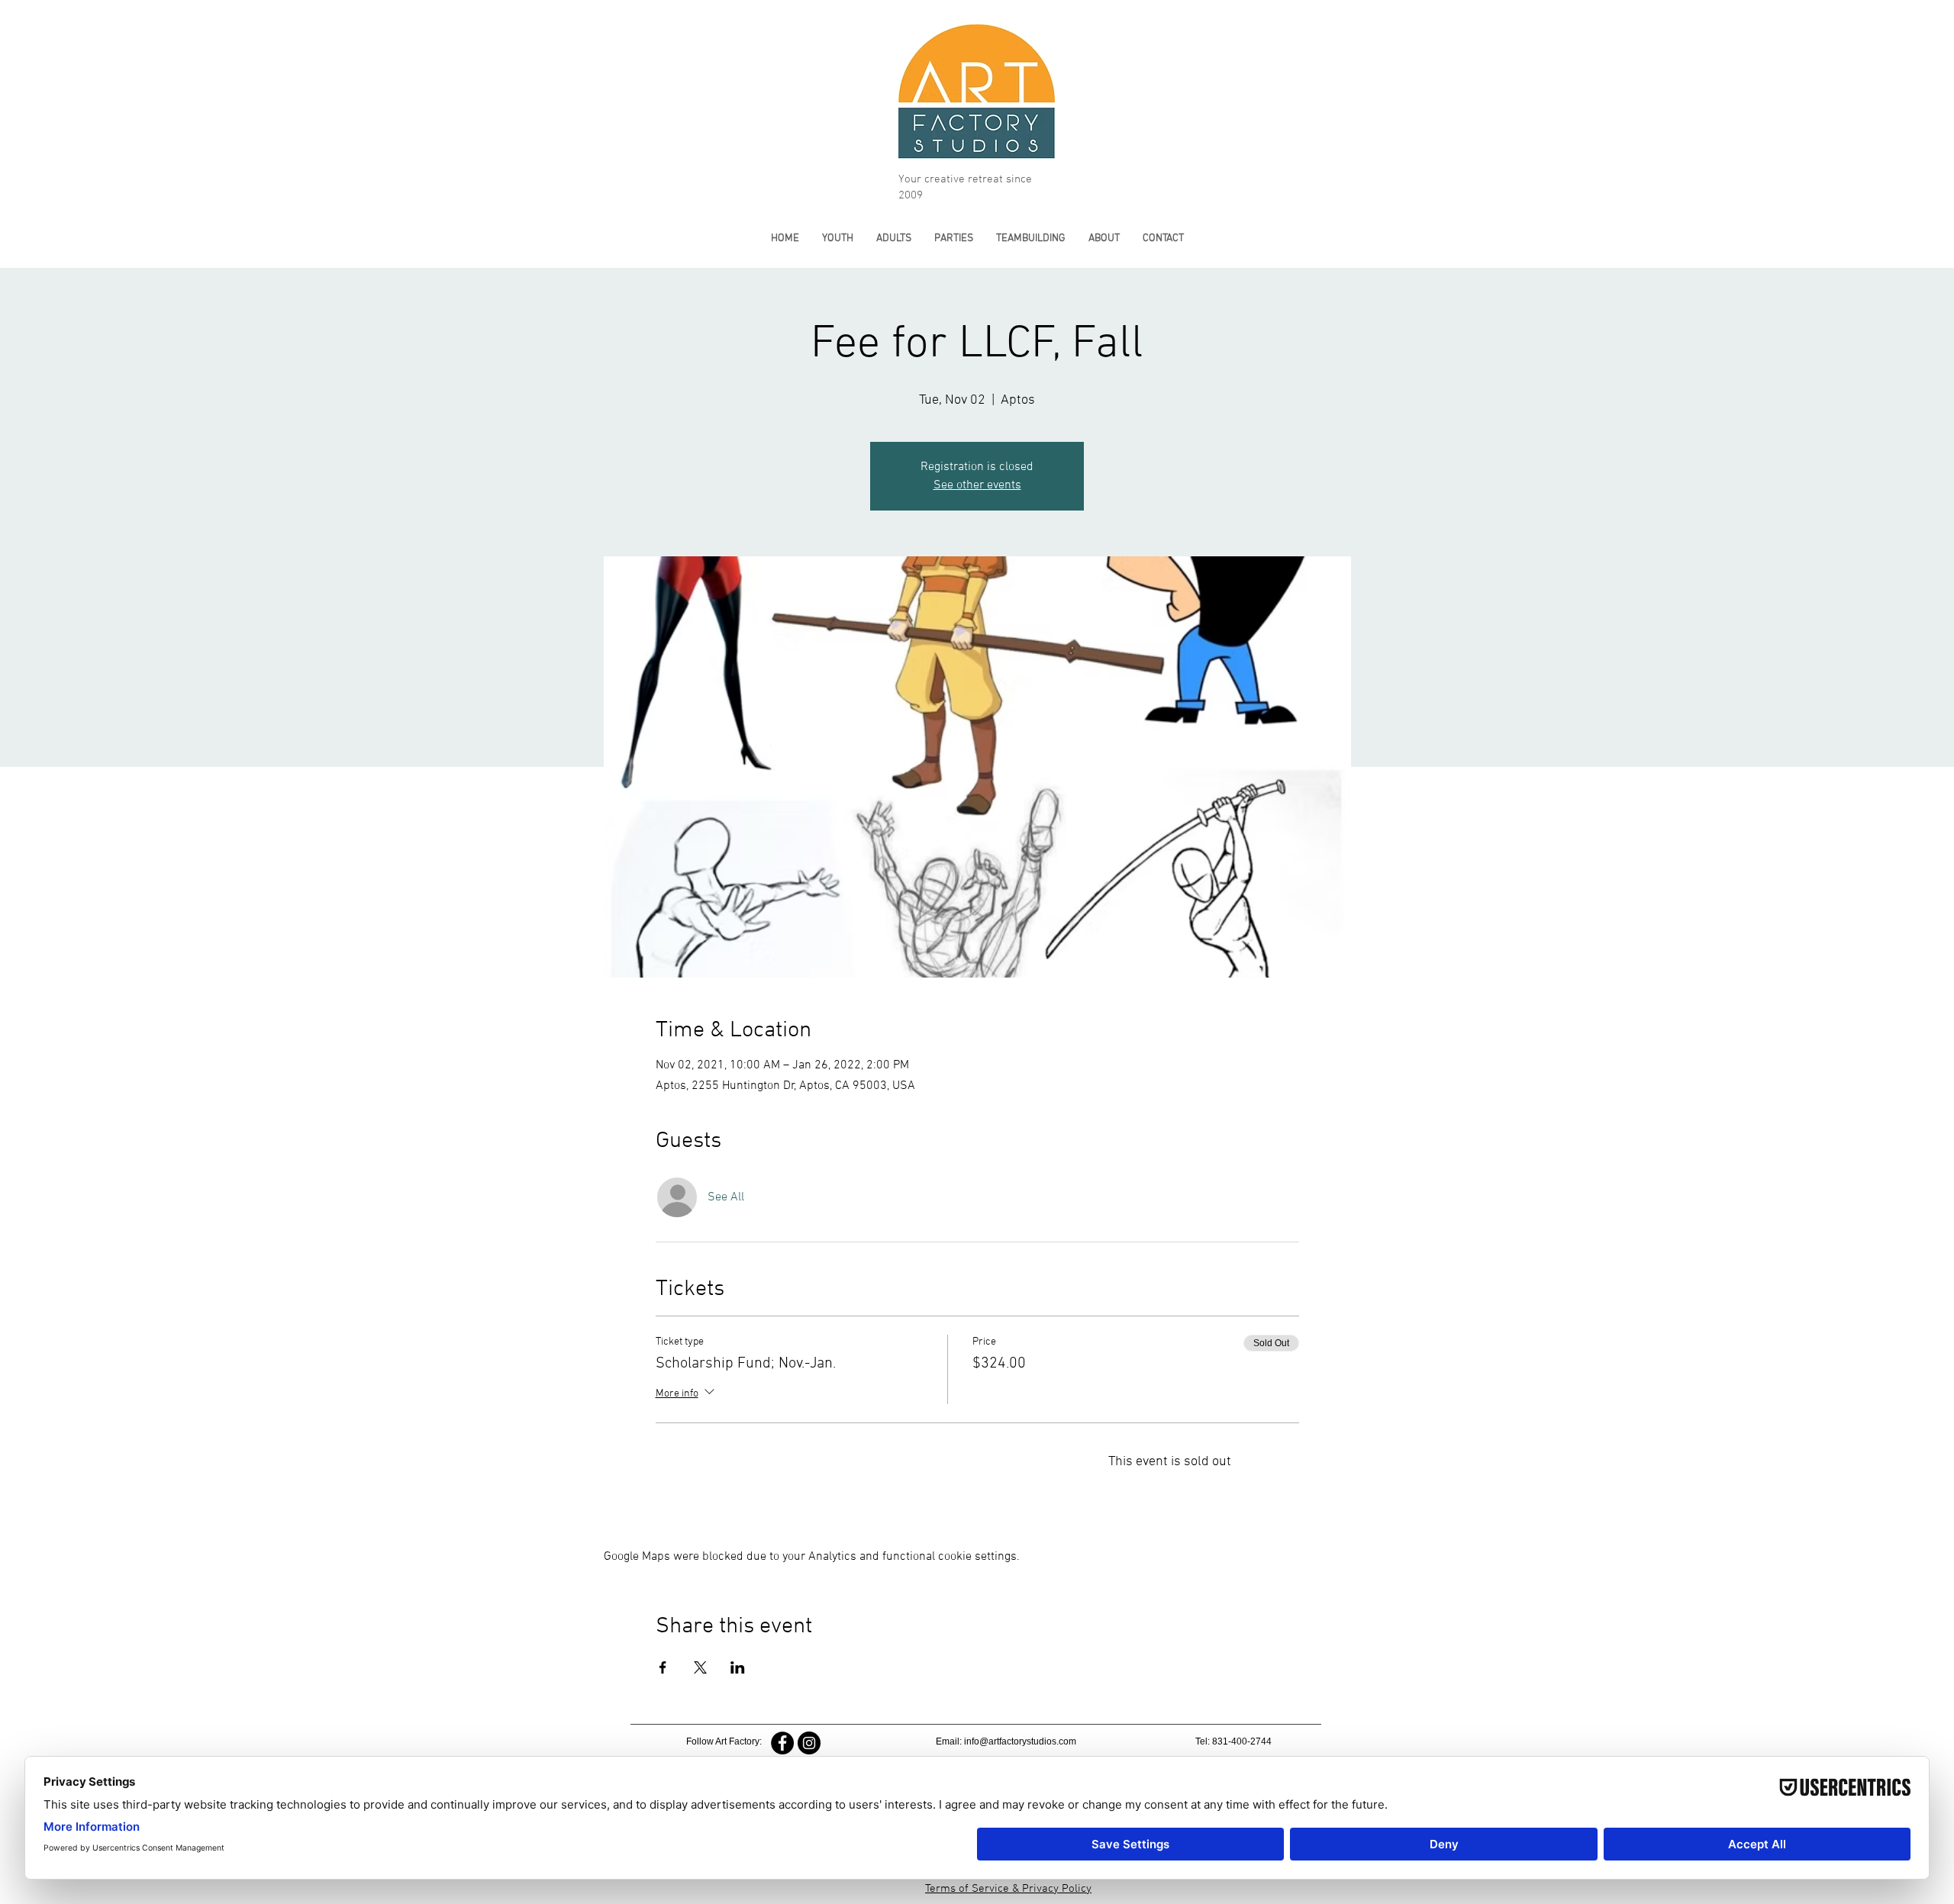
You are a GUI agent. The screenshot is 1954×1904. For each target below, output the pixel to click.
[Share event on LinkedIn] (738, 1667)
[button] (838, 238)
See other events (977, 485)
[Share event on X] (700, 1667)
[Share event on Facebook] (663, 1667)
